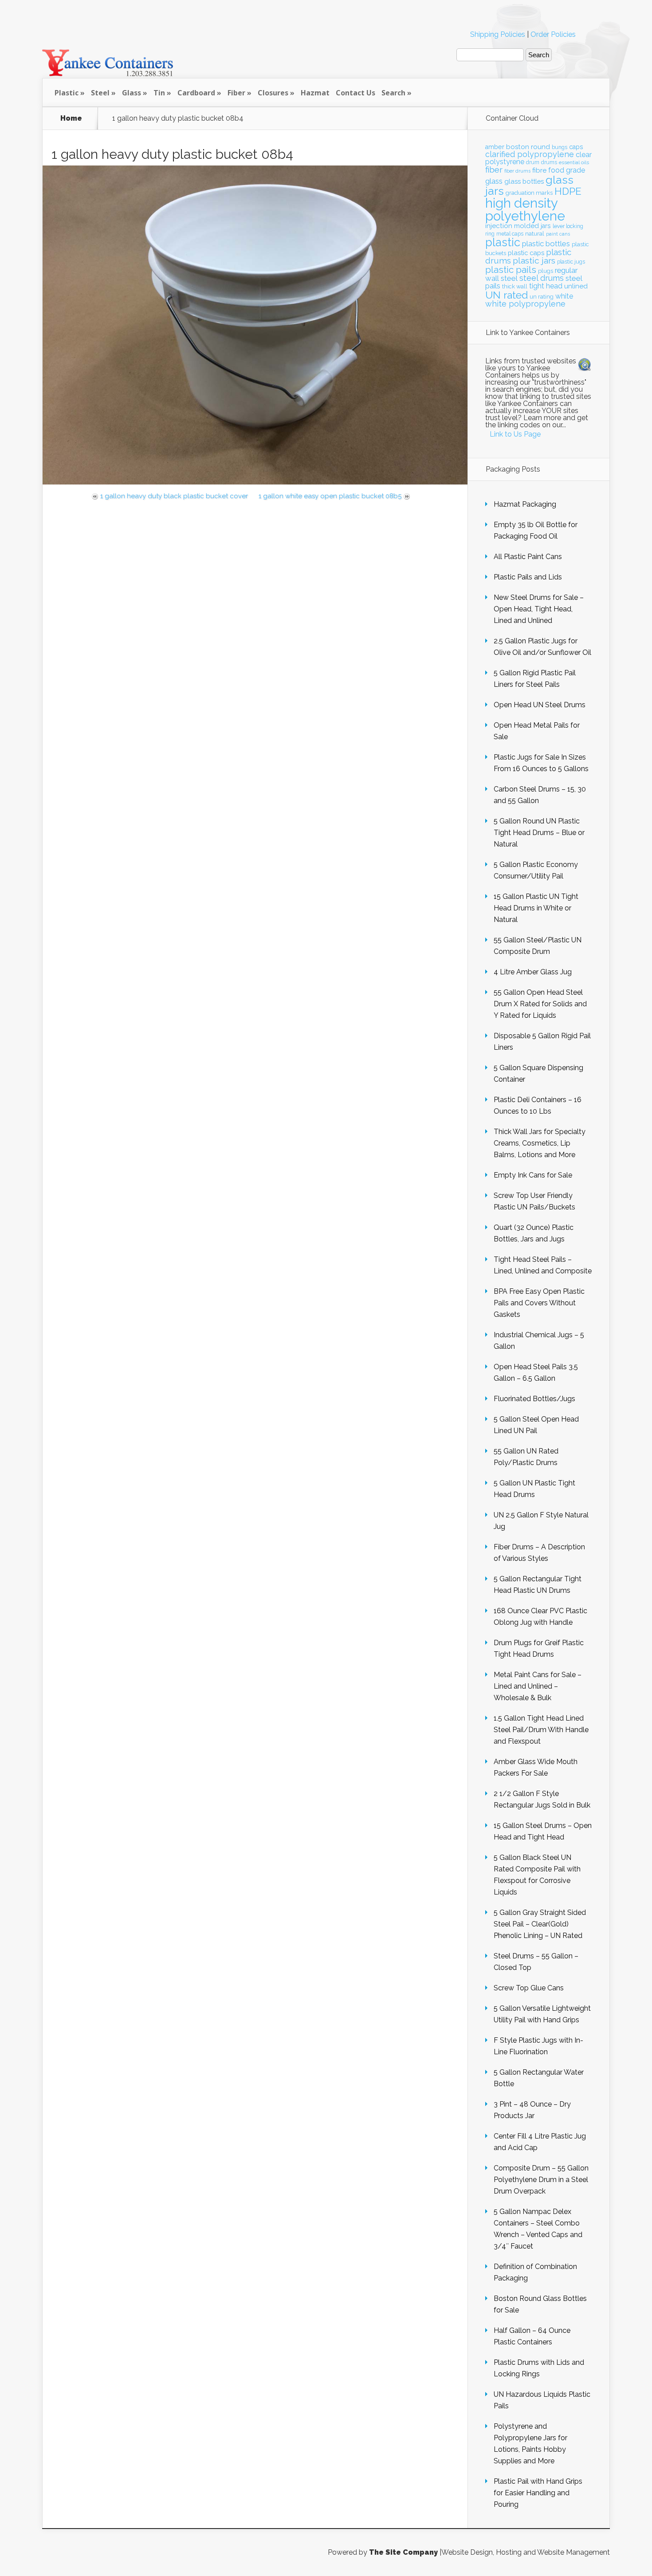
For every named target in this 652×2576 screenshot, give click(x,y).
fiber (494, 169)
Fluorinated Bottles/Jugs (534, 1399)
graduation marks (529, 193)
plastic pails (511, 270)
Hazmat (315, 93)
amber (495, 147)
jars (546, 226)
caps (576, 147)
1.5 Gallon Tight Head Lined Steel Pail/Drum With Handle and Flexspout (541, 1730)
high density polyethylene (525, 209)
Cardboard (196, 93)
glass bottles (524, 181)
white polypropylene (525, 304)
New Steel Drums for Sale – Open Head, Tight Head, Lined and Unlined (539, 609)
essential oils (574, 162)
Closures (273, 93)
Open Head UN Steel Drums (540, 705)
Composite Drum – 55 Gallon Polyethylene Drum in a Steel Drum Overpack (541, 2180)
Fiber (236, 93)
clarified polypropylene (530, 154)
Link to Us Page (515, 434)
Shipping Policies (498, 34)
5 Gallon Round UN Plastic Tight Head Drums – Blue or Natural (539, 833)
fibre (539, 170)
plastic (503, 242)
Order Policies (553, 34)
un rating (542, 297)
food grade (567, 170)
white (564, 296)
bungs (560, 147)
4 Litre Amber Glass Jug (533, 972)
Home (71, 118)
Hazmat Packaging (525, 504)
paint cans (558, 234)
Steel (100, 93)
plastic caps (526, 253)
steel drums (542, 278)
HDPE (568, 191)
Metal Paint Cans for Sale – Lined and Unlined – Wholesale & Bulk (538, 1686)
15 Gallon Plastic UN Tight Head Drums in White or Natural (536, 908)
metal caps (510, 234)
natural (535, 233)
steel (509, 278)
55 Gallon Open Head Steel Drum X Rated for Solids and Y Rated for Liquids (540, 1004)
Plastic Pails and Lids (528, 577)
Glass (132, 93)
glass (494, 181)
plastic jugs (571, 262)
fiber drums (517, 171)
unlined (576, 286)
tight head (546, 286)
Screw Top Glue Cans (529, 1988)
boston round (528, 147)
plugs (546, 271)
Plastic (67, 93)
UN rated (507, 295)
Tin (159, 93)
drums (549, 162)
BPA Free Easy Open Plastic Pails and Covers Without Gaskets (539, 1303)
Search (393, 93)
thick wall (515, 286)
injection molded (512, 226)
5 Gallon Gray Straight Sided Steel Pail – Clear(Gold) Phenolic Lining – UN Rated (540, 1924)
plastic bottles (546, 244)
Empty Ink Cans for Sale (533, 1175)
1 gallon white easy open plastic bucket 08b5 (330, 496)
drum (533, 162)
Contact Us (355, 93)
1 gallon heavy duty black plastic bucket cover (174, 496)
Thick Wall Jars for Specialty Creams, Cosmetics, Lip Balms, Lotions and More (540, 1143)
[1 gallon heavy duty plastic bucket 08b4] (255, 482)
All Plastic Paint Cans (528, 557)
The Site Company (403, 2552)
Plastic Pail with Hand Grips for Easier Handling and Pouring (538, 2493)
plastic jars (534, 261)
